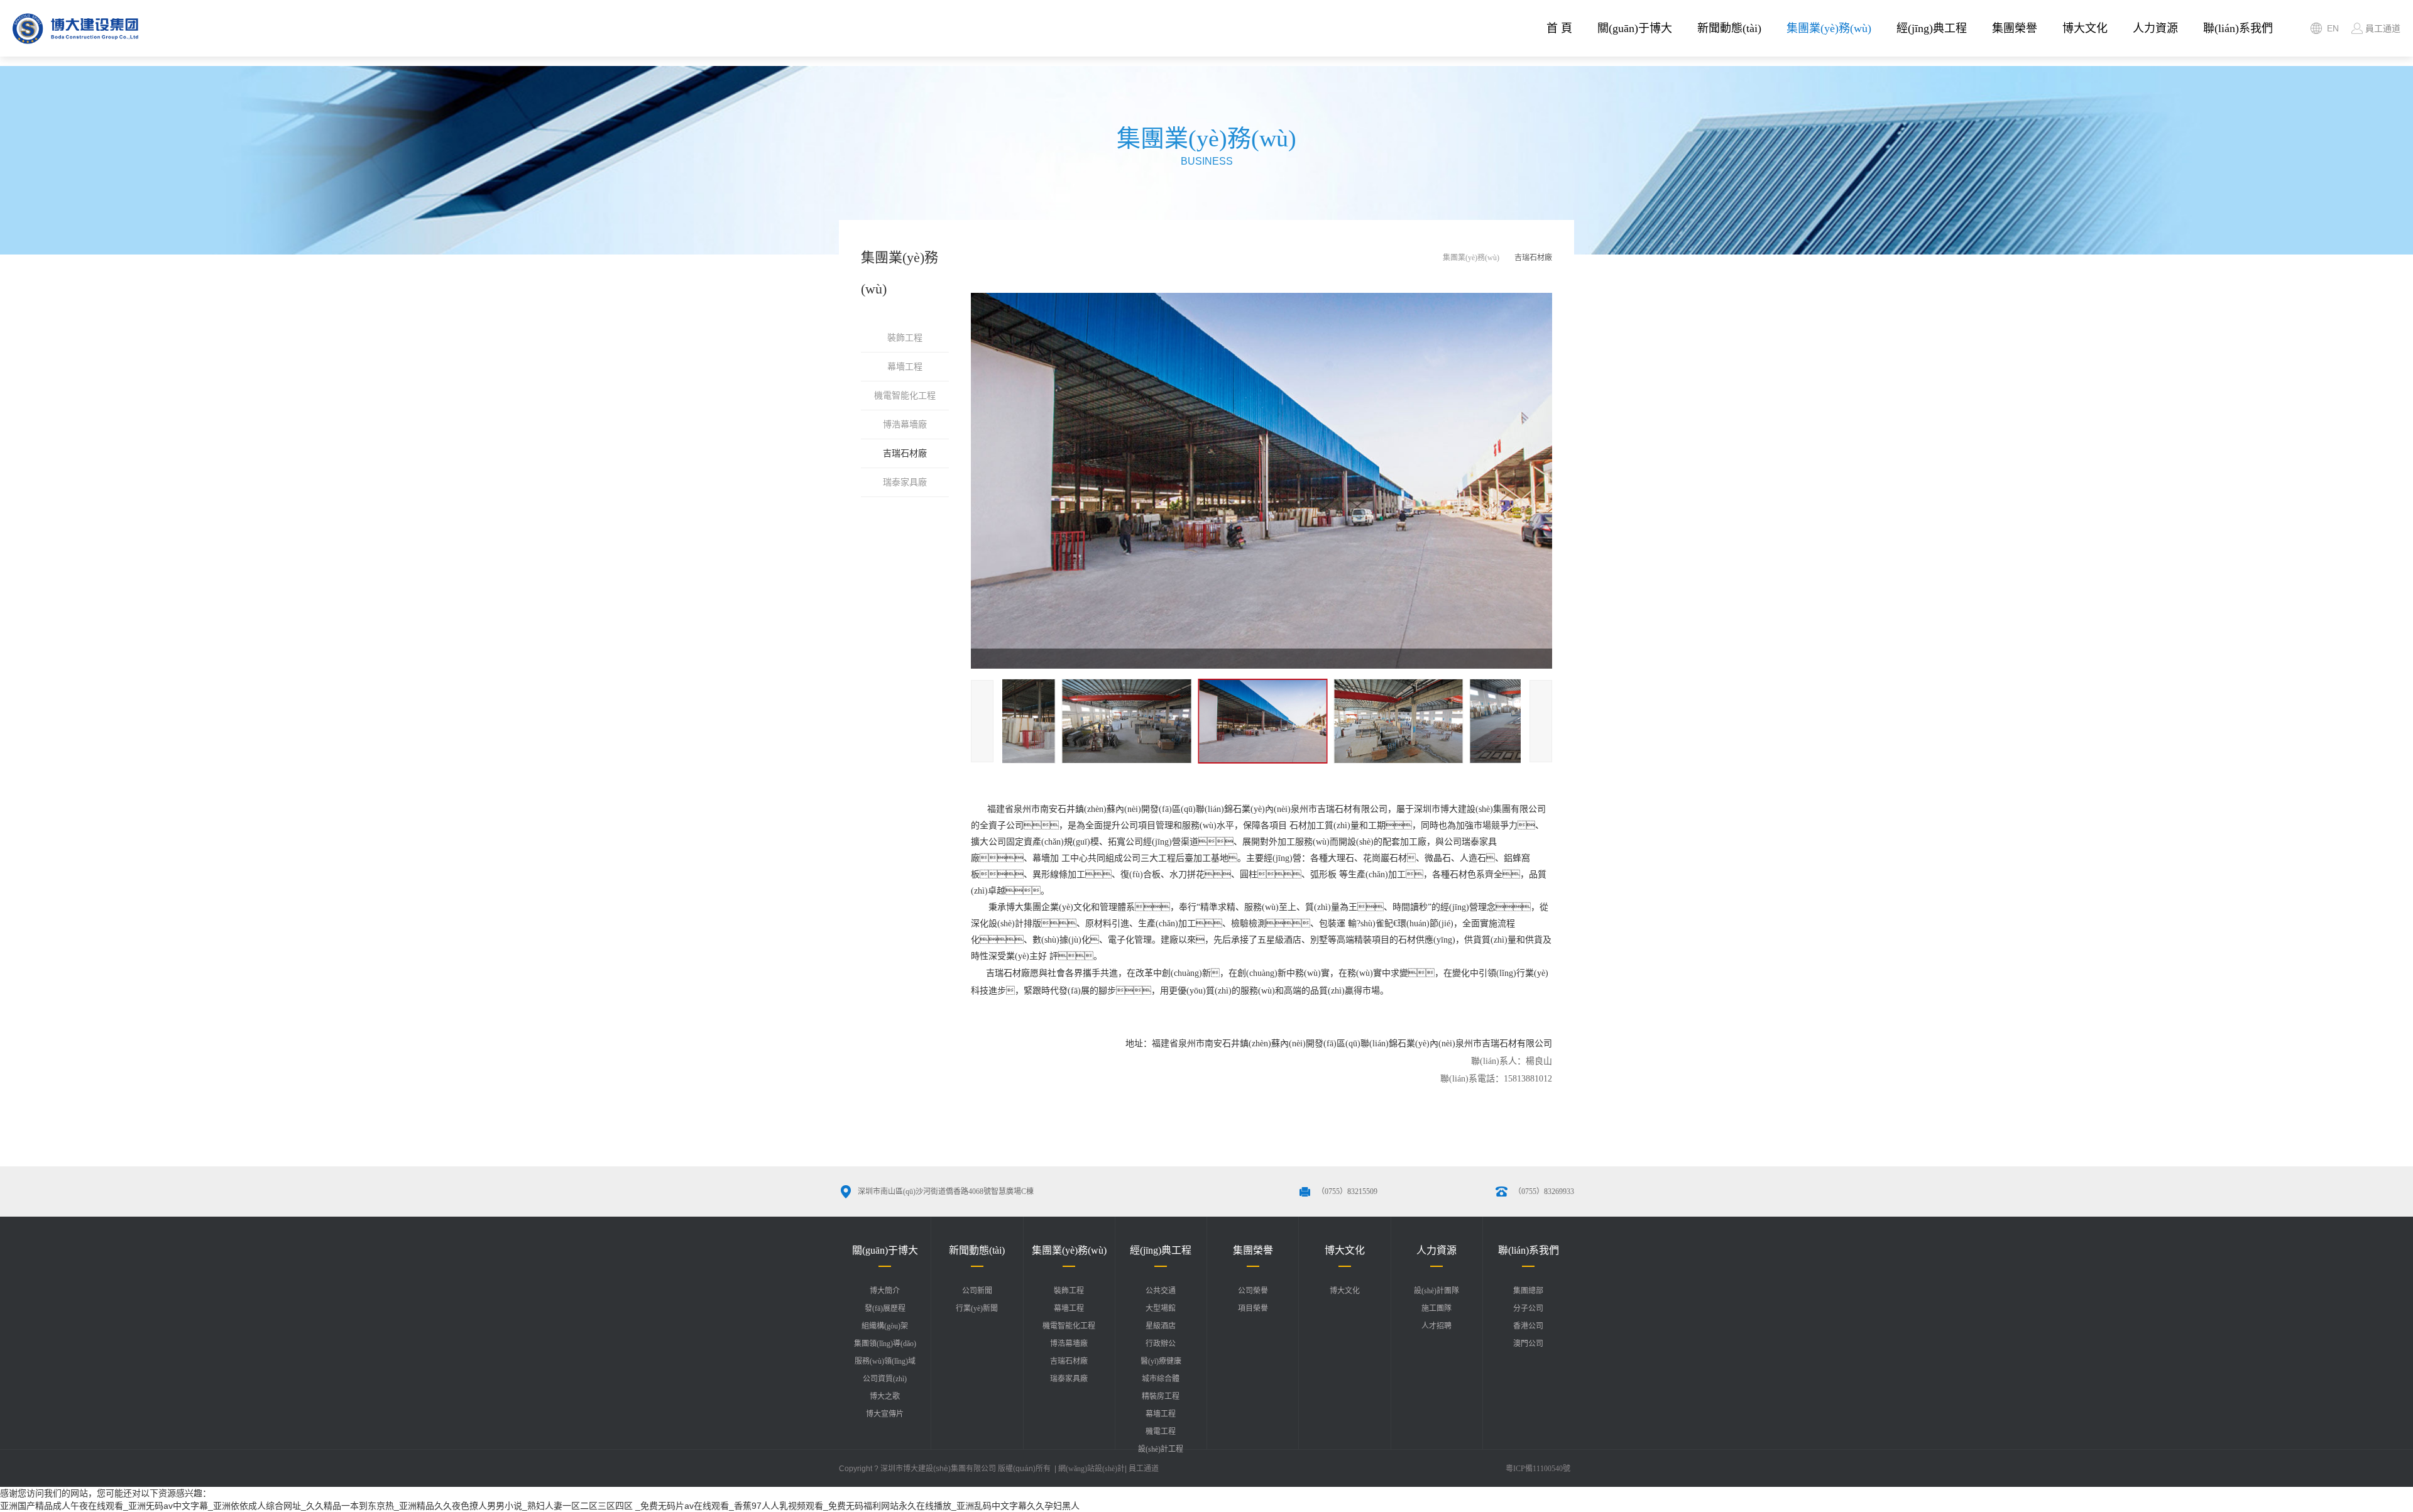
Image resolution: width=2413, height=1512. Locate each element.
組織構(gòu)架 (885, 1326)
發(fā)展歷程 (885, 1308)
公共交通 (1161, 1291)
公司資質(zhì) (885, 1379)
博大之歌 (885, 1396)
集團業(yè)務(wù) (1829, 28)
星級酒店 (1161, 1326)
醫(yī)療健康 (1161, 1361)
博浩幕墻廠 (905, 425)
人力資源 (2155, 28)
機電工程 (1161, 1432)
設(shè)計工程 (1161, 1449)
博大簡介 (885, 1291)
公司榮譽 (1253, 1291)
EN (2333, 28)
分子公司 (1528, 1308)
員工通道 (1144, 1469)
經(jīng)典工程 (1932, 28)
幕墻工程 (905, 367)
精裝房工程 (1161, 1396)
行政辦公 (1161, 1344)
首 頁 (1559, 28)
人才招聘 (1436, 1326)
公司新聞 (977, 1291)
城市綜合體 (1161, 1379)
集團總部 (1528, 1291)
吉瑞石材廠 (905, 453)
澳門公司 (1528, 1344)
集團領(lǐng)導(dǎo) (885, 1344)
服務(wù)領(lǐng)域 (885, 1361)
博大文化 (2085, 28)
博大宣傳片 (885, 1414)
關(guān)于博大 (1635, 28)
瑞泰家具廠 (905, 482)
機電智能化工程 (905, 396)
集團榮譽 (2015, 28)
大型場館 (1161, 1308)
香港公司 (1528, 1326)
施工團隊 (1436, 1308)
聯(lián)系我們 (2238, 28)
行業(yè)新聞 (977, 1308)
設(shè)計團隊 (1436, 1291)
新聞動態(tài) (1729, 28)
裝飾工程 (905, 338)
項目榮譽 (1253, 1308)
